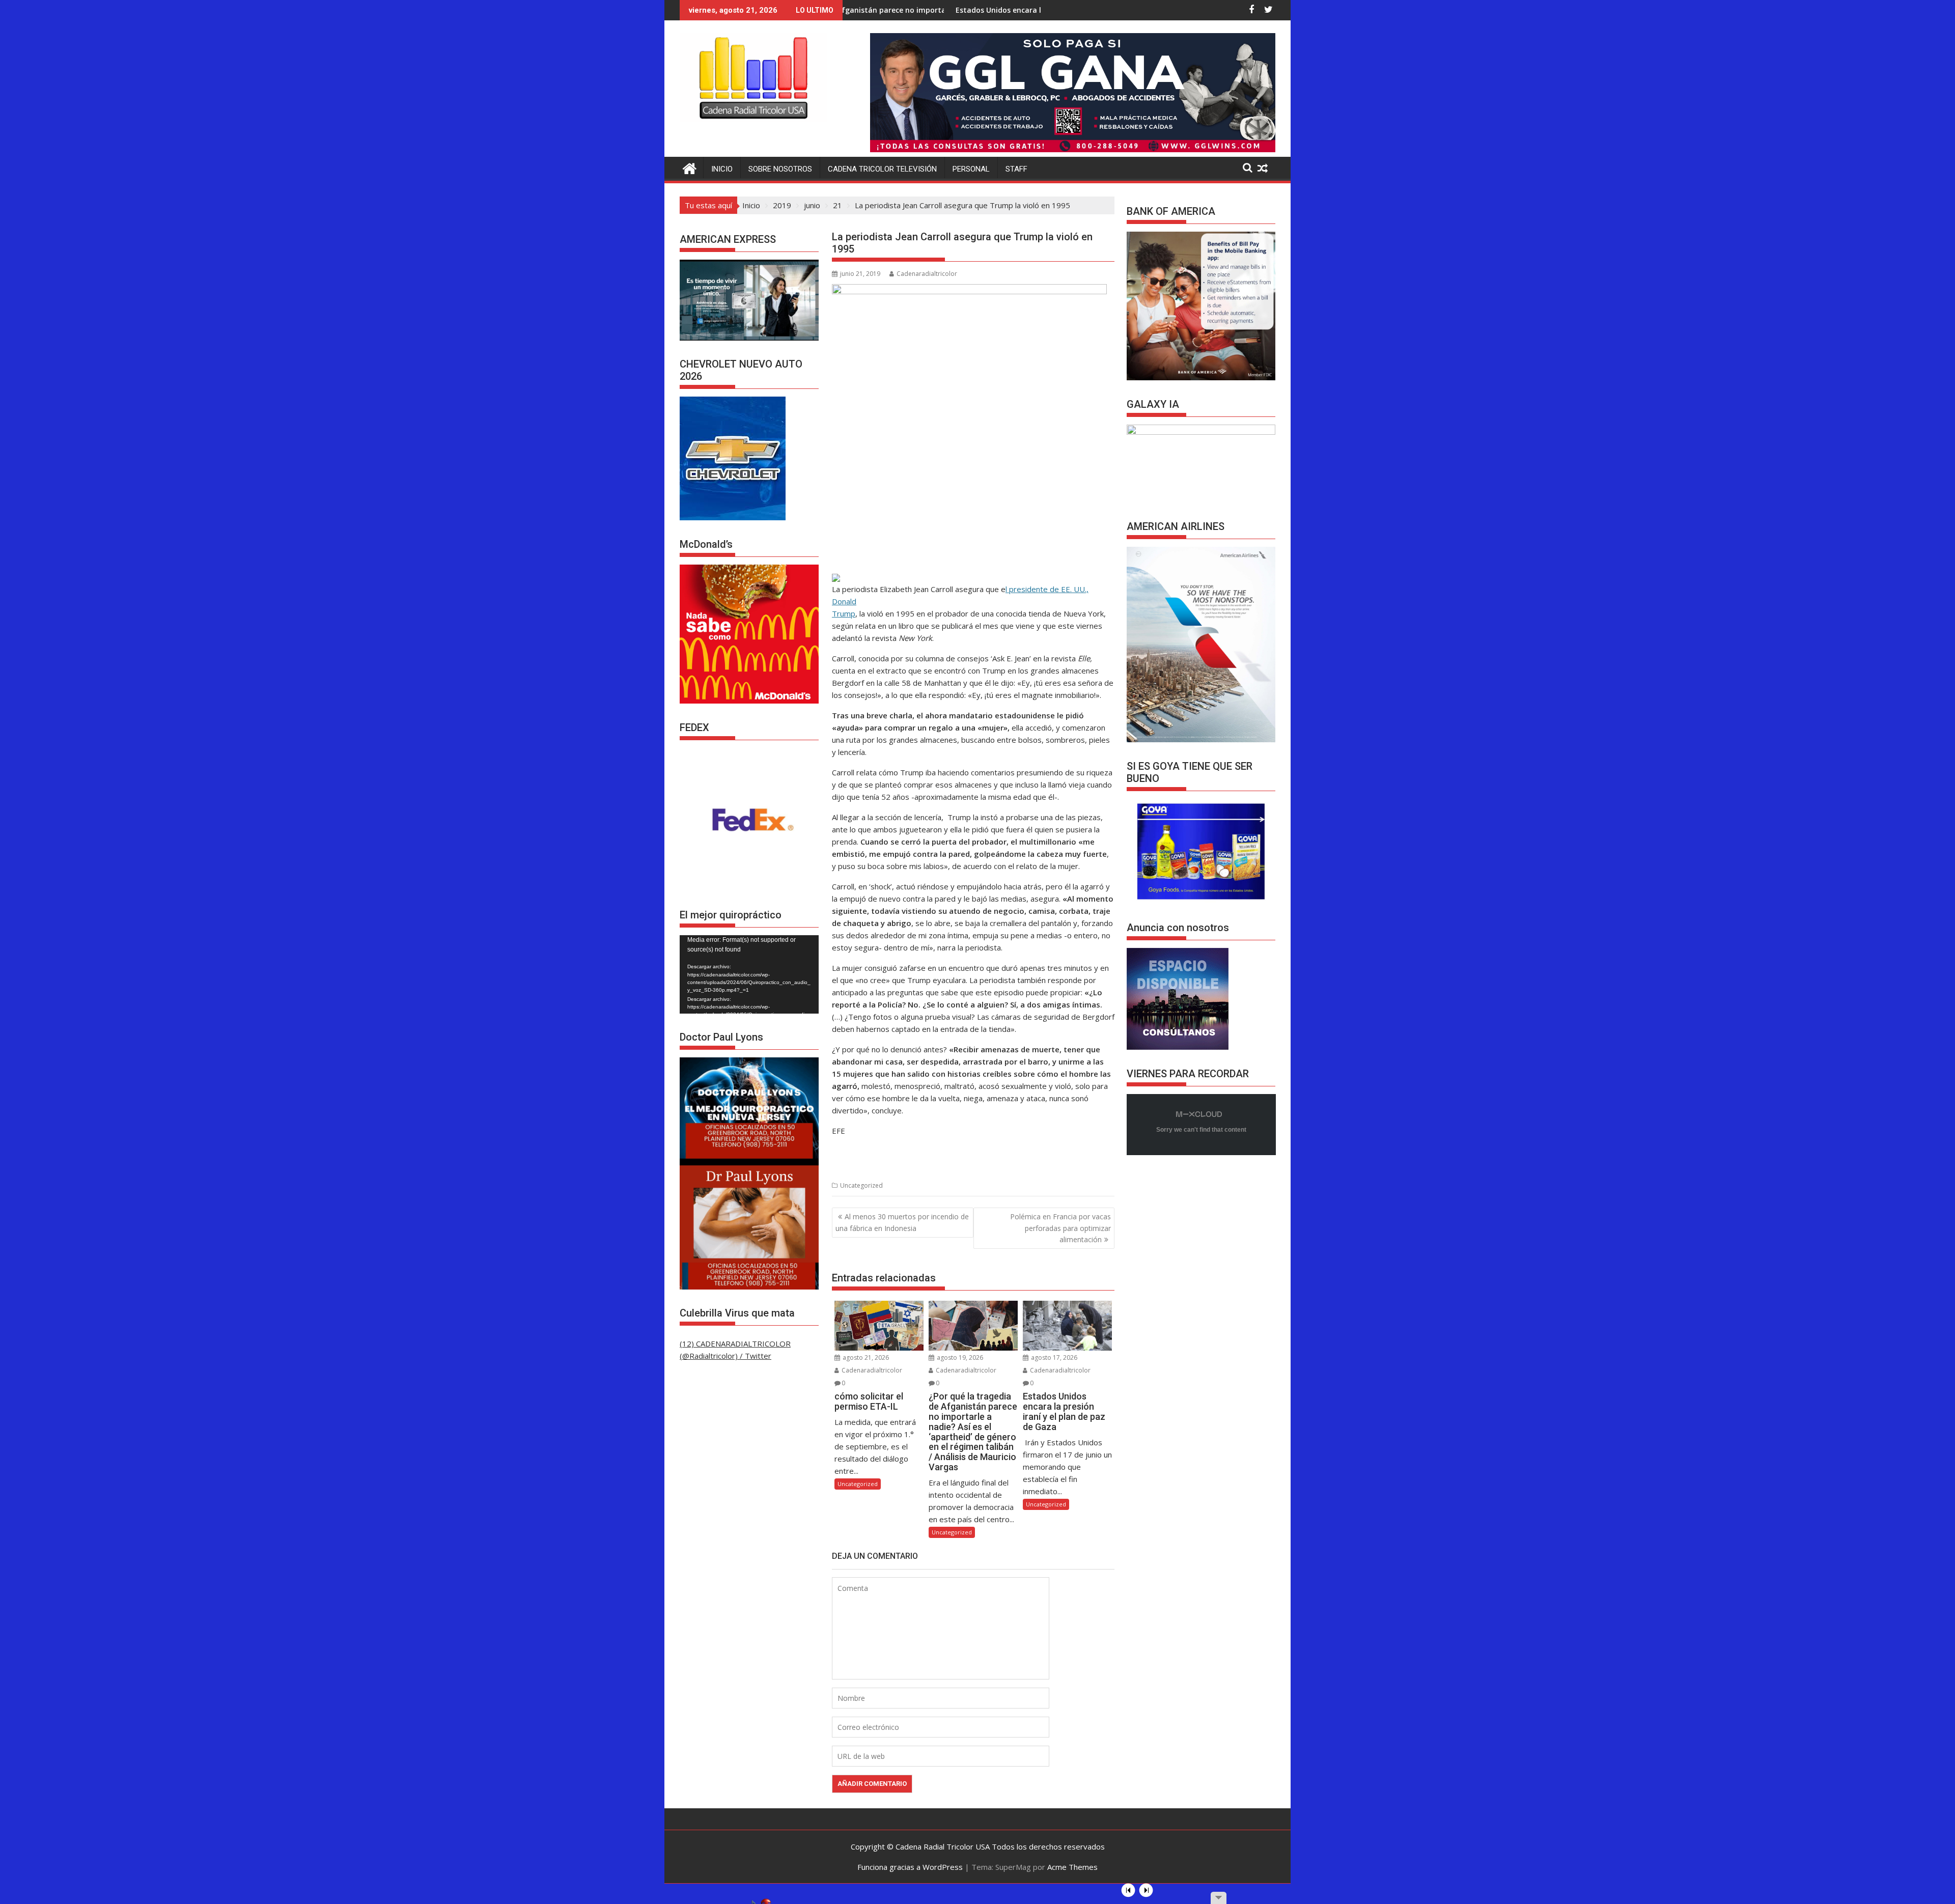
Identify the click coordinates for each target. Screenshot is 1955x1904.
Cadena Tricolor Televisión (882, 169)
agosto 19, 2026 (959, 1357)
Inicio (722, 169)
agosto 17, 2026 (1053, 1357)
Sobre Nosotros (780, 169)
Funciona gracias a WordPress (910, 1867)
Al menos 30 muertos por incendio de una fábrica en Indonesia (902, 1222)
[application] (749, 974)
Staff (1016, 169)
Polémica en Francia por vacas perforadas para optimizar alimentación (1060, 1228)
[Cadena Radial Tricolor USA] (690, 167)
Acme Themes (1072, 1867)
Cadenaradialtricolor (927, 274)
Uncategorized (861, 1185)
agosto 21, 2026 (865, 1357)
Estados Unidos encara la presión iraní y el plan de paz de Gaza (916, 10)
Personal (971, 169)
